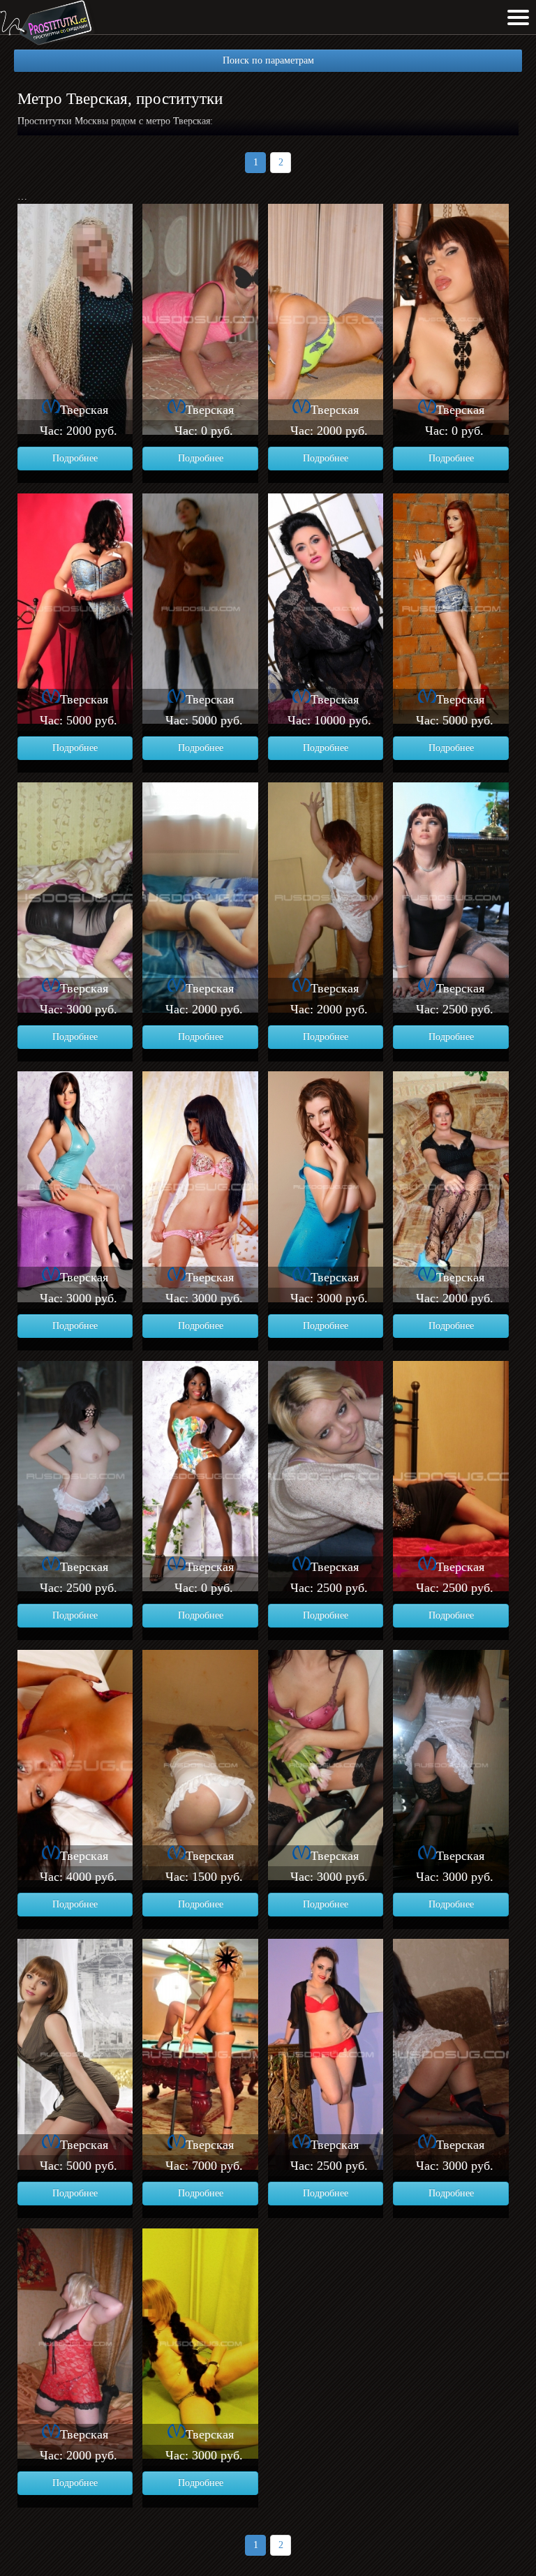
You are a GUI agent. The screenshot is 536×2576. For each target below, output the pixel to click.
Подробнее (75, 458)
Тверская (84, 410)
